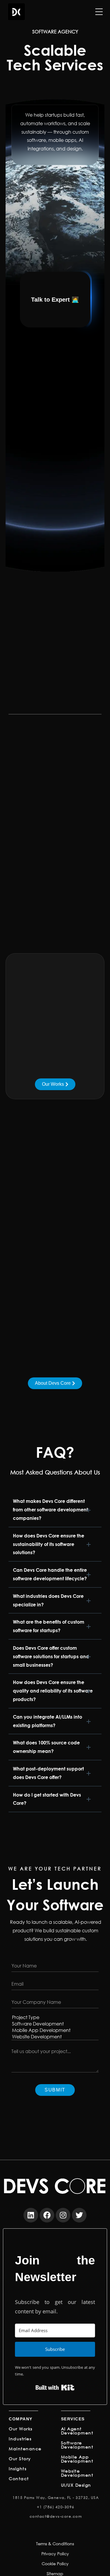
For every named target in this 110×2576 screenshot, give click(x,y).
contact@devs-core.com (56, 2516)
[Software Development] (55, 2024)
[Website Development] (55, 2037)
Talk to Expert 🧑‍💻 (55, 300)
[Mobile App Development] (55, 2030)
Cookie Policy (55, 2564)
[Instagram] (63, 2215)
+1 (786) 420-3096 (56, 2507)
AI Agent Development (77, 2431)
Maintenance (25, 2449)
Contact (19, 2479)
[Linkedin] (31, 2215)
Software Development (77, 2445)
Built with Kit (55, 2388)
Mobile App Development (77, 2459)
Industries (20, 2439)
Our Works (21, 2429)
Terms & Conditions (55, 2544)
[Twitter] (79, 2215)
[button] (55, 1510)
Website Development (77, 2473)
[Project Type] (55, 2017)
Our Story (20, 2459)
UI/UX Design (76, 2485)
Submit (55, 2090)
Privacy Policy (55, 2554)
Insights (18, 2469)
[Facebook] (47, 2215)
